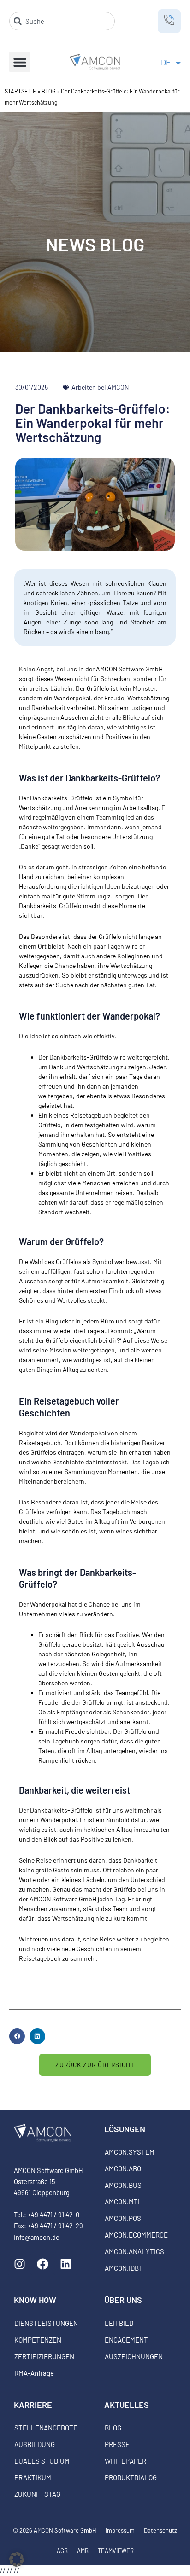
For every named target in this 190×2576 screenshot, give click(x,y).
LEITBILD (119, 2323)
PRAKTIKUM (33, 2477)
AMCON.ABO (123, 2168)
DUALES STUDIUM (42, 2461)
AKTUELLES (127, 2405)
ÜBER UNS (123, 2300)
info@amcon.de (37, 2237)
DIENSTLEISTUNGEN (46, 2323)
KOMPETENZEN (38, 2340)
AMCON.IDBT (124, 2268)
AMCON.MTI (122, 2202)
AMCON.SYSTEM (130, 2152)
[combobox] (62, 21)
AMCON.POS (123, 2218)
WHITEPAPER (125, 2461)
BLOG (49, 91)
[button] (20, 62)
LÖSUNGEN (125, 2129)
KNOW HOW (35, 2300)
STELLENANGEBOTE (46, 2428)
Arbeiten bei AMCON (100, 387)
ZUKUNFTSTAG (37, 2494)
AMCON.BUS (123, 2185)
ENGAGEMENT (126, 2340)
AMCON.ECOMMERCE (136, 2235)
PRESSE (117, 2444)
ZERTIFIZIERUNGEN (44, 2356)
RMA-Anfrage (34, 2373)
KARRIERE (33, 2405)
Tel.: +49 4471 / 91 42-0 (47, 2215)
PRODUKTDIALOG (131, 2477)
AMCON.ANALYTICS (134, 2251)
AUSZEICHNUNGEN (134, 2356)
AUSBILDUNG (35, 2444)
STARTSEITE (21, 91)
